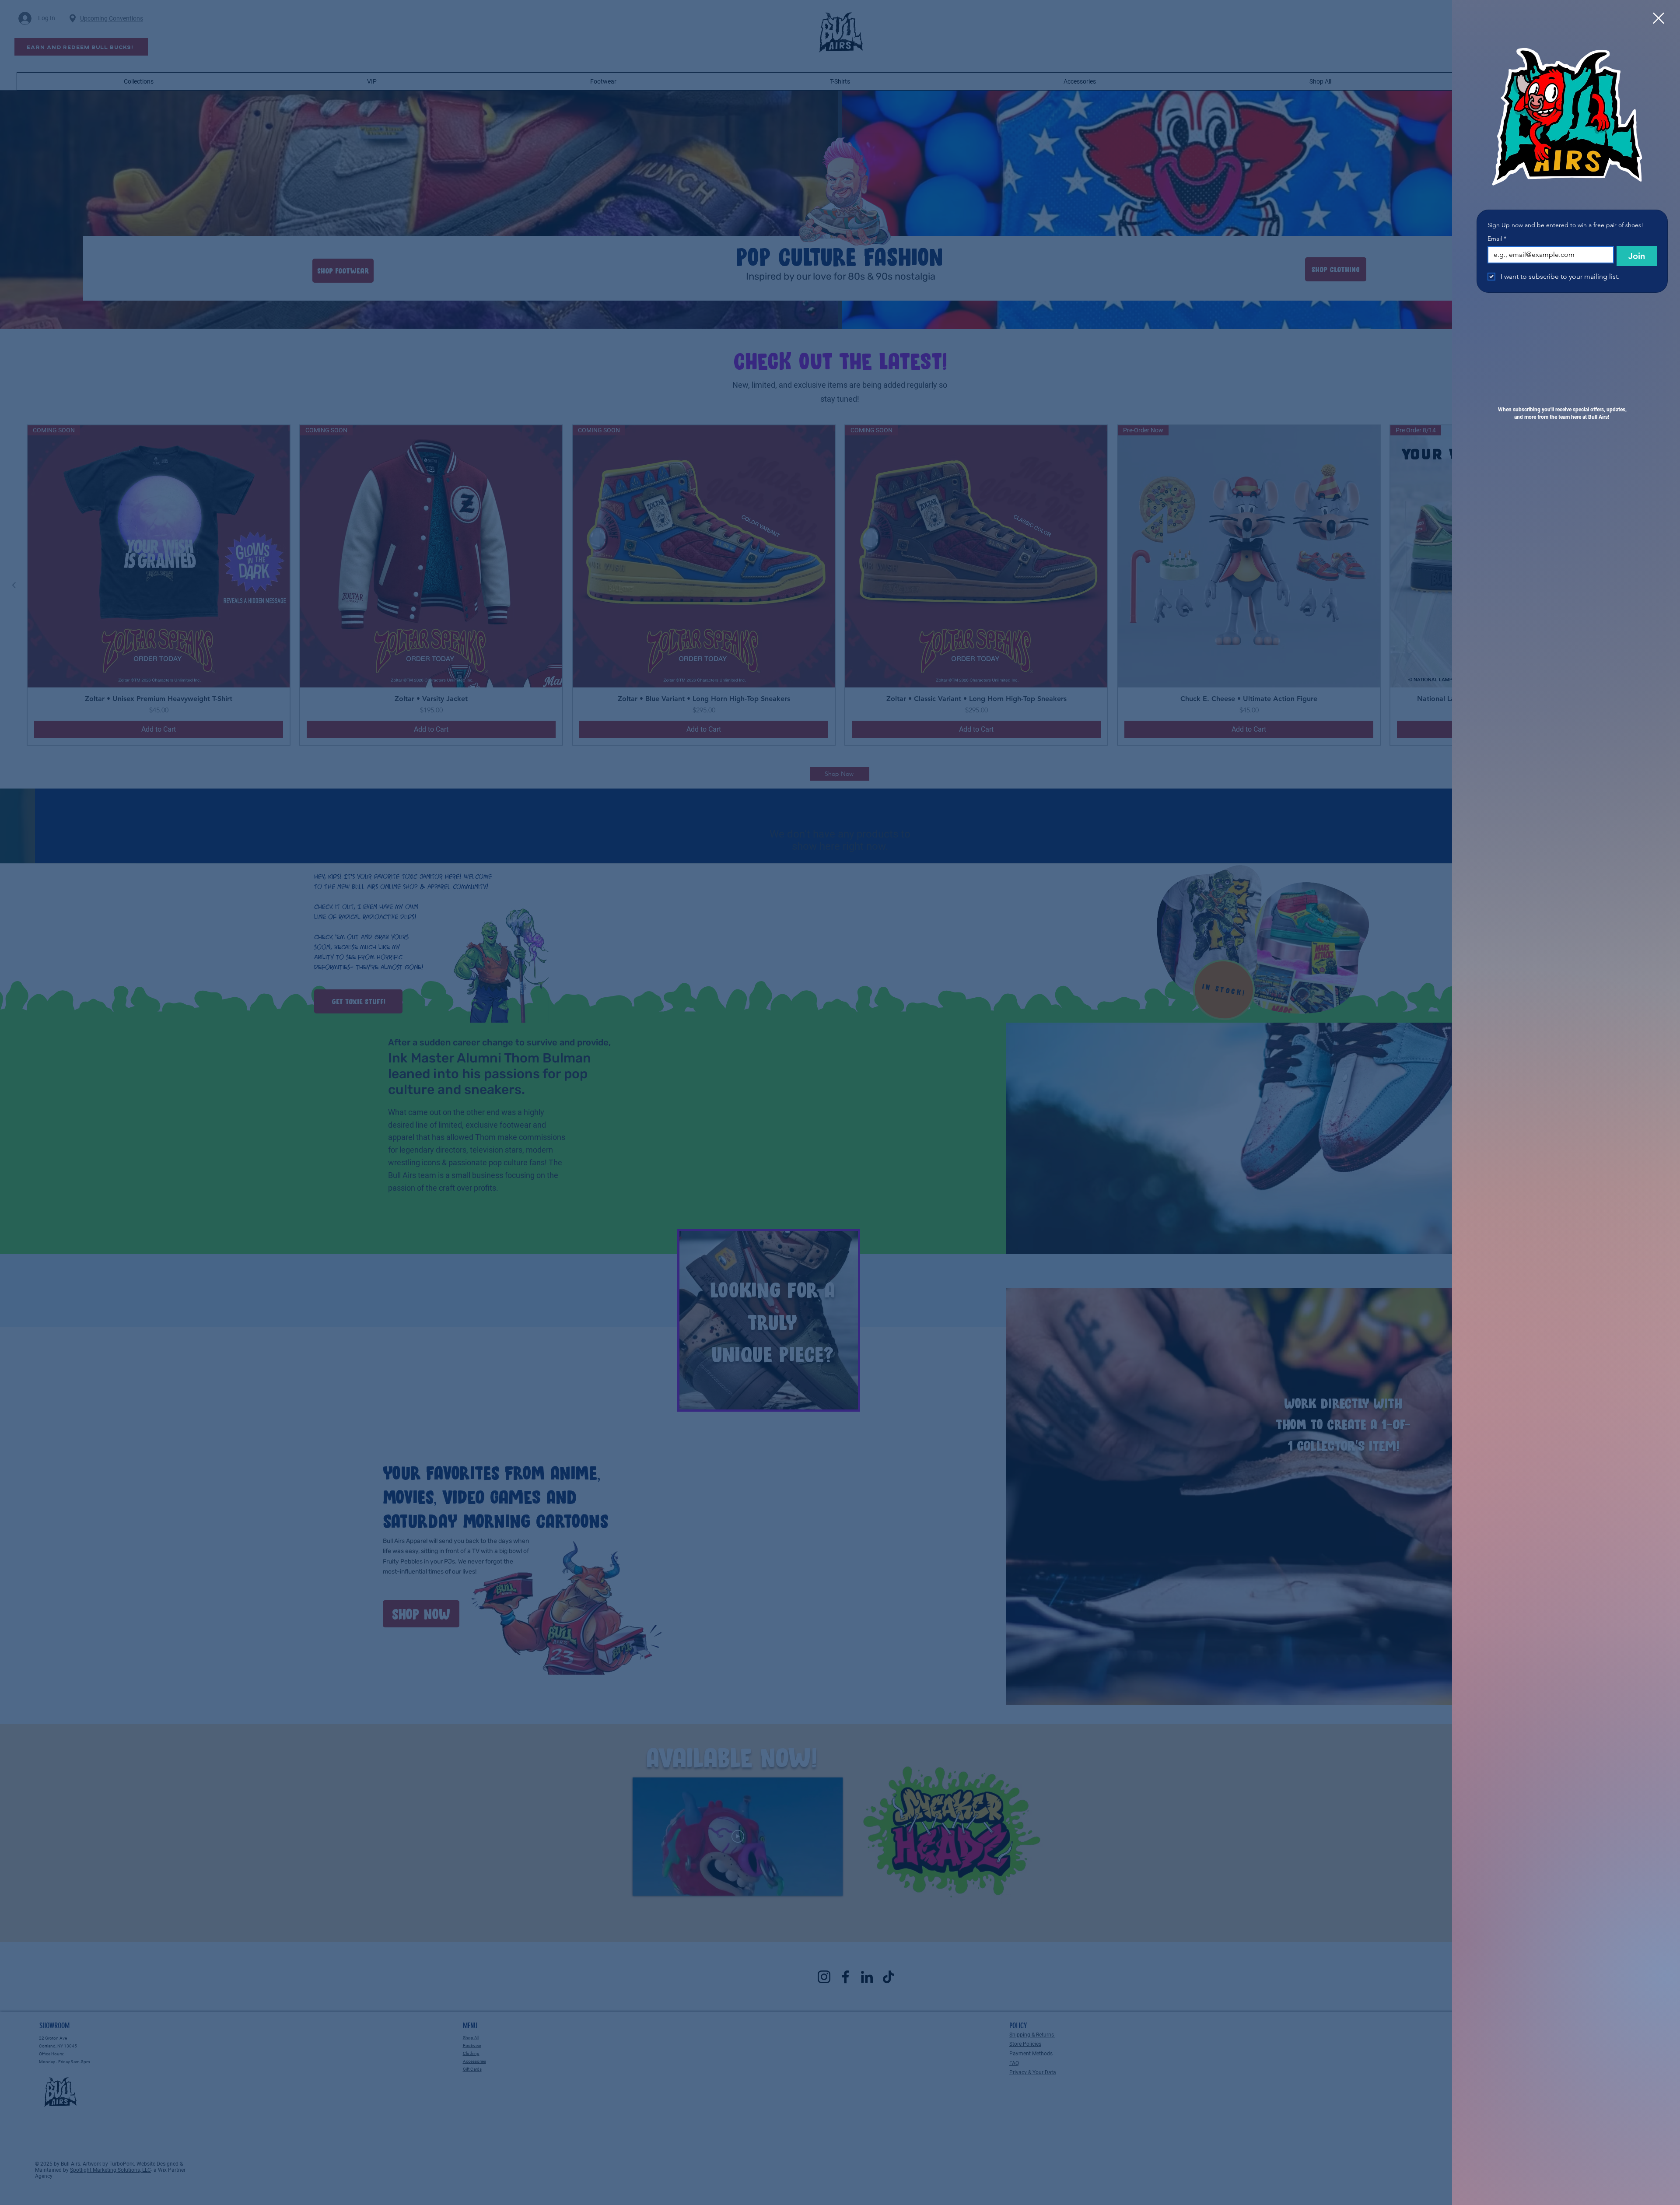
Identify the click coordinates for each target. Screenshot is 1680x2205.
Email (1497, 239)
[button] (1659, 18)
